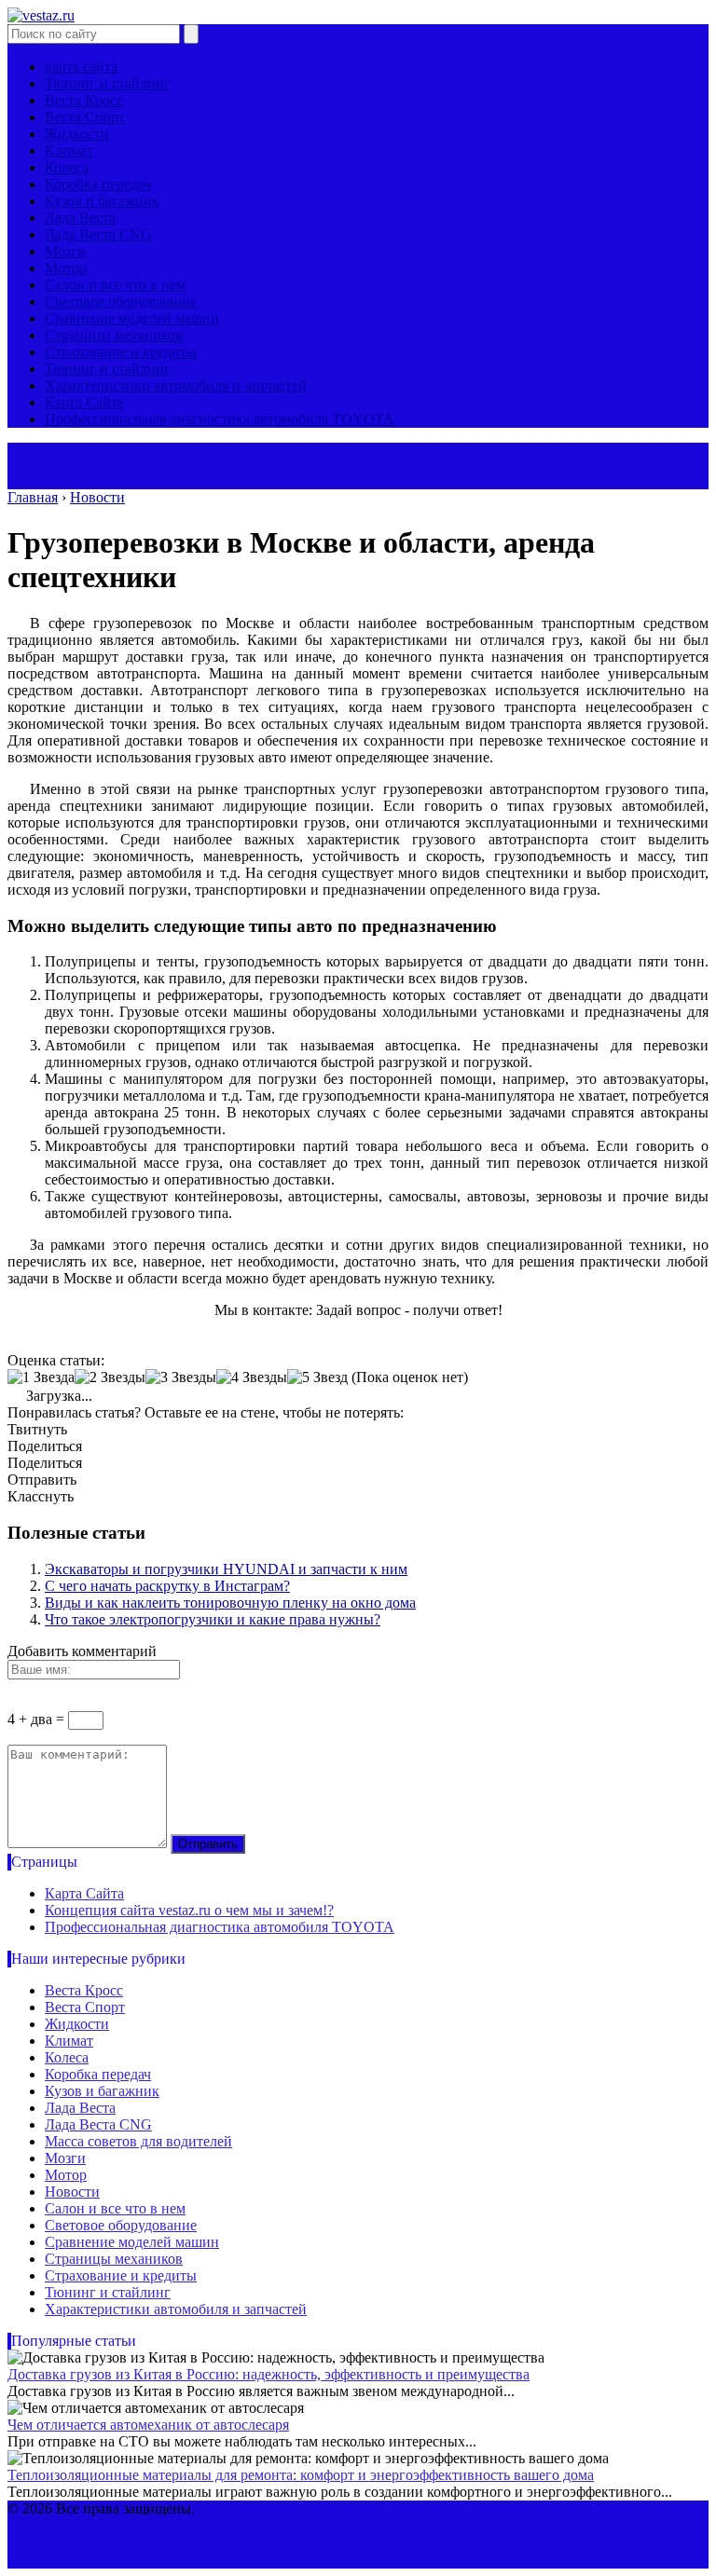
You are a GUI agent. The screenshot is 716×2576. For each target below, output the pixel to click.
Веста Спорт (85, 117)
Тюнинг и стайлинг (108, 83)
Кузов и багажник (102, 201)
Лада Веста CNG (98, 234)
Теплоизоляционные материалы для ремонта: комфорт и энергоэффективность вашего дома (301, 2475)
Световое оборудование (121, 301)
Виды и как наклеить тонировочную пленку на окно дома (230, 1603)
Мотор (66, 268)
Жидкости (77, 134)
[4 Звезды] (252, 1377)
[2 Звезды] (110, 1377)
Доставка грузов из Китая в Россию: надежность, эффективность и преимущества (268, 2374)
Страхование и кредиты (121, 352)
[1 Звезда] (41, 1377)
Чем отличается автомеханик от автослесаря (148, 2425)
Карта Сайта (84, 402)
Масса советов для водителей (138, 2141)
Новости (72, 2192)
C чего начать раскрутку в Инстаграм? (167, 1586)
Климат (69, 151)
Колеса (67, 167)
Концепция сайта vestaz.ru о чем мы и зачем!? (189, 1910)
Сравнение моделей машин (132, 318)
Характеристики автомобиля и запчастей (176, 385)
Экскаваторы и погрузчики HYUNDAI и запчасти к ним (226, 1569)
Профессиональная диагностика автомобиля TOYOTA (220, 419)
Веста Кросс (84, 100)
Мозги (65, 251)
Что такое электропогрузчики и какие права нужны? (213, 1619)
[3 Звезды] (181, 1377)
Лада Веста (80, 218)
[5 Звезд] (317, 1377)
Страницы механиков (114, 335)
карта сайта (81, 67)
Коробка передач (98, 184)
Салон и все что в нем (115, 285)
